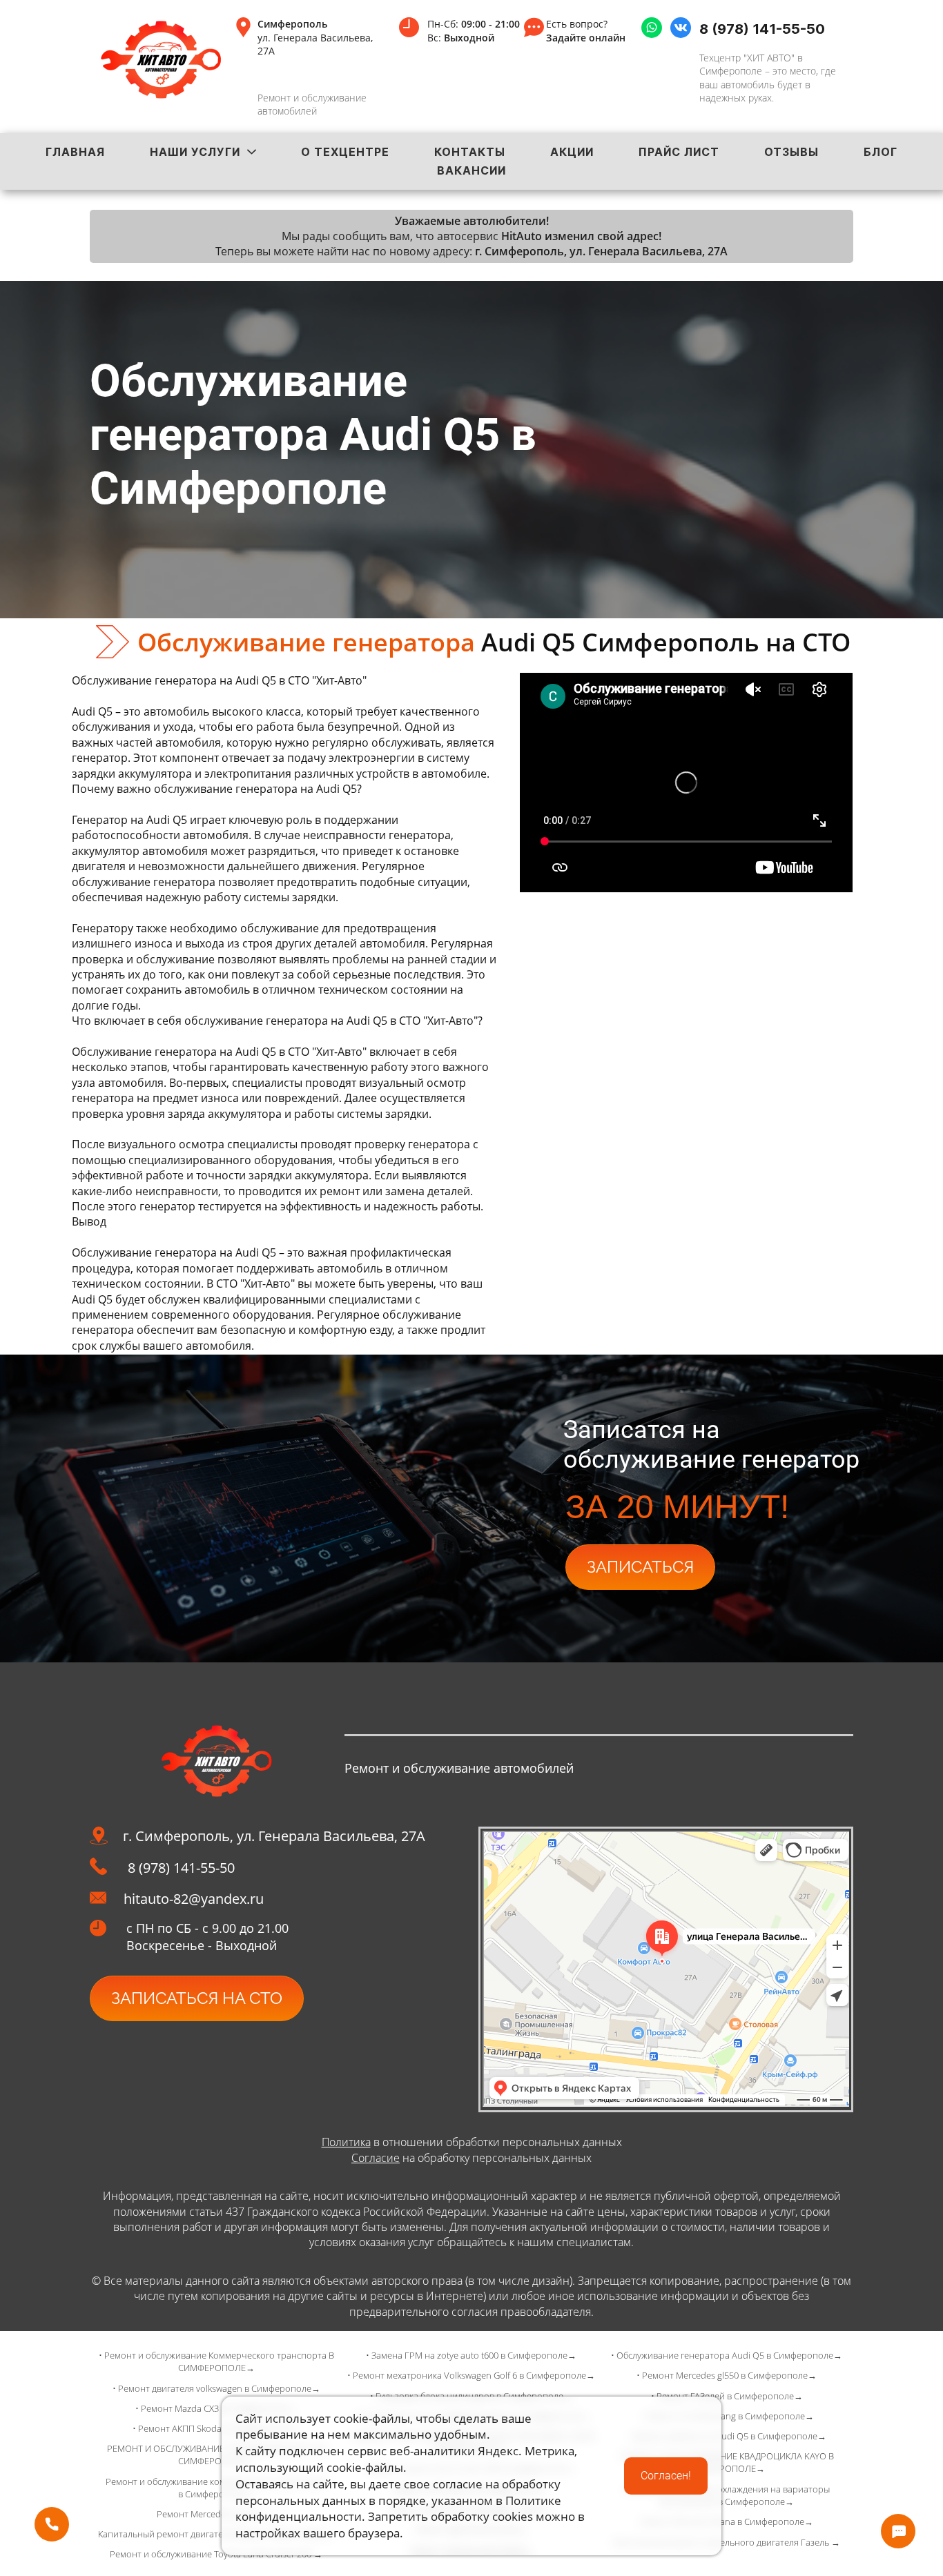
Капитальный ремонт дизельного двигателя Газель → (727, 2542)
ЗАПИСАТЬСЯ (640, 1567)
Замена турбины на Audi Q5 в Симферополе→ (729, 2436)
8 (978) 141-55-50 (762, 29)
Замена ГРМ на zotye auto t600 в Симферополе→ (474, 2355)
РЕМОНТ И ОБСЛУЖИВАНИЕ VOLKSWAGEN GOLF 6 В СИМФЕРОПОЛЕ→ (216, 2455)
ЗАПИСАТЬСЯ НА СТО (197, 1998)
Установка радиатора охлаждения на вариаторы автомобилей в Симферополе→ (727, 2495)
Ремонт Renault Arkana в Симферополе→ (727, 2521)
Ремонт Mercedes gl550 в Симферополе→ (729, 2375)
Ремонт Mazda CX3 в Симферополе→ (219, 2408)
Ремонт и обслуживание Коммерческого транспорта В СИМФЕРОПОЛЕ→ (219, 2361)
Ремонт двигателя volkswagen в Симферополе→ (219, 2388)
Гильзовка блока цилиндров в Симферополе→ (474, 2396)
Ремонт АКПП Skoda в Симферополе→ (219, 2428)
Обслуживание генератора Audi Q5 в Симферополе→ (729, 2355)
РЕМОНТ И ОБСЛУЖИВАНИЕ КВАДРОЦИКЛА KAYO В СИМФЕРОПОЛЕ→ (727, 2462)
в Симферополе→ (775, 2416)
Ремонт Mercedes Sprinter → (216, 2514)
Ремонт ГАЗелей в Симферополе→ (730, 2396)
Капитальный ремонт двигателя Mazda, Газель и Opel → (216, 2534)
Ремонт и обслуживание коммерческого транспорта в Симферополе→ (216, 2488)
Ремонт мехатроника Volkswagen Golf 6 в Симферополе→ (474, 2375)
